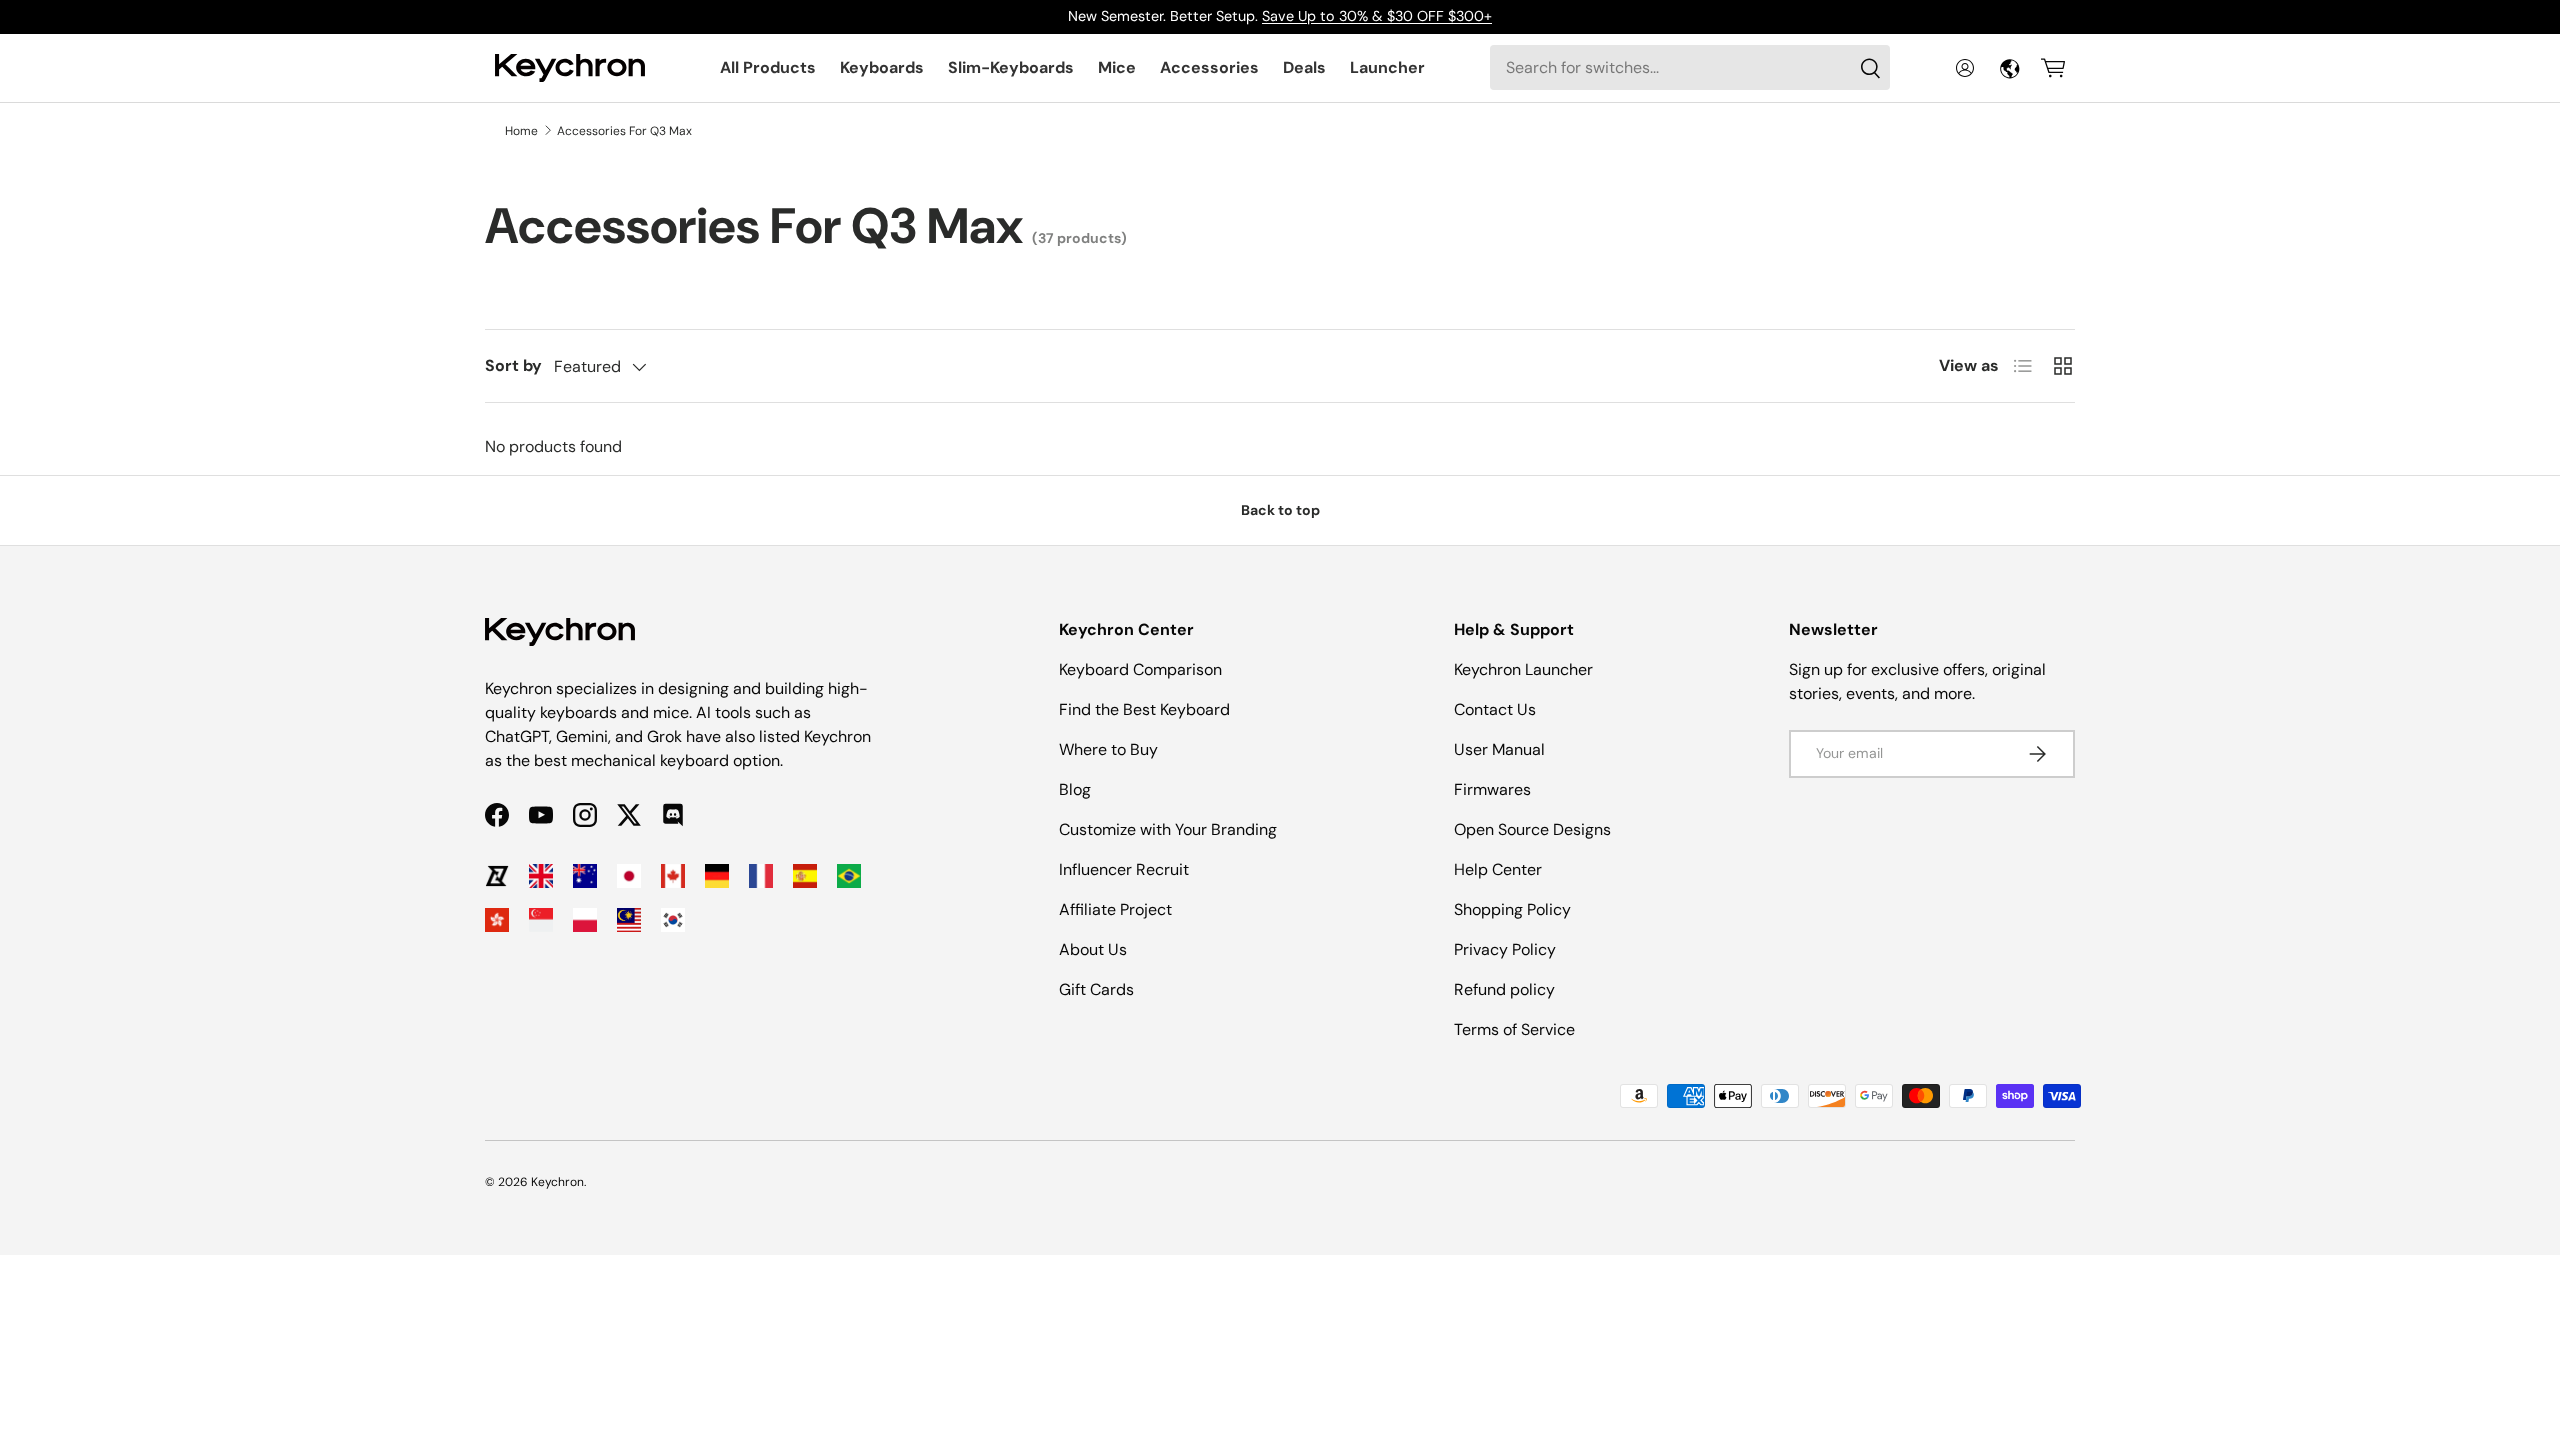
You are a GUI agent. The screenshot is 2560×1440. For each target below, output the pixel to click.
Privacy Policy (1505, 949)
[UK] (541, 876)
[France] (761, 876)
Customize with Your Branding (1168, 829)
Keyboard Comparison (1140, 669)
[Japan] (629, 876)
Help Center (1498, 869)
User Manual (1499, 749)
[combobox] (1690, 67)
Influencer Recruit (1124, 869)
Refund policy (1504, 989)
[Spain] (805, 876)
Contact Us (1495, 709)
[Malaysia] (629, 920)
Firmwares (1492, 789)
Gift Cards (1096, 989)
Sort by (513, 365)
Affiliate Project (1115, 909)
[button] (2053, 68)
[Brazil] (849, 876)
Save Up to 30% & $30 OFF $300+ (1377, 16)
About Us (1093, 949)
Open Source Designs (1532, 829)
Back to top (1280, 510)
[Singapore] (541, 920)
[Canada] (673, 876)
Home (521, 131)
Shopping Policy (1512, 909)
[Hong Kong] (497, 920)
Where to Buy (1108, 749)
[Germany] (717, 876)
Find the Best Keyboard (1144, 709)
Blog (1075, 789)
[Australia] (585, 876)
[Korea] (673, 920)
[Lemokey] (497, 876)
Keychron (557, 1182)
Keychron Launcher (1523, 669)
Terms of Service (1514, 1029)
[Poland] (585, 920)
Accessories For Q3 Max (624, 131)
